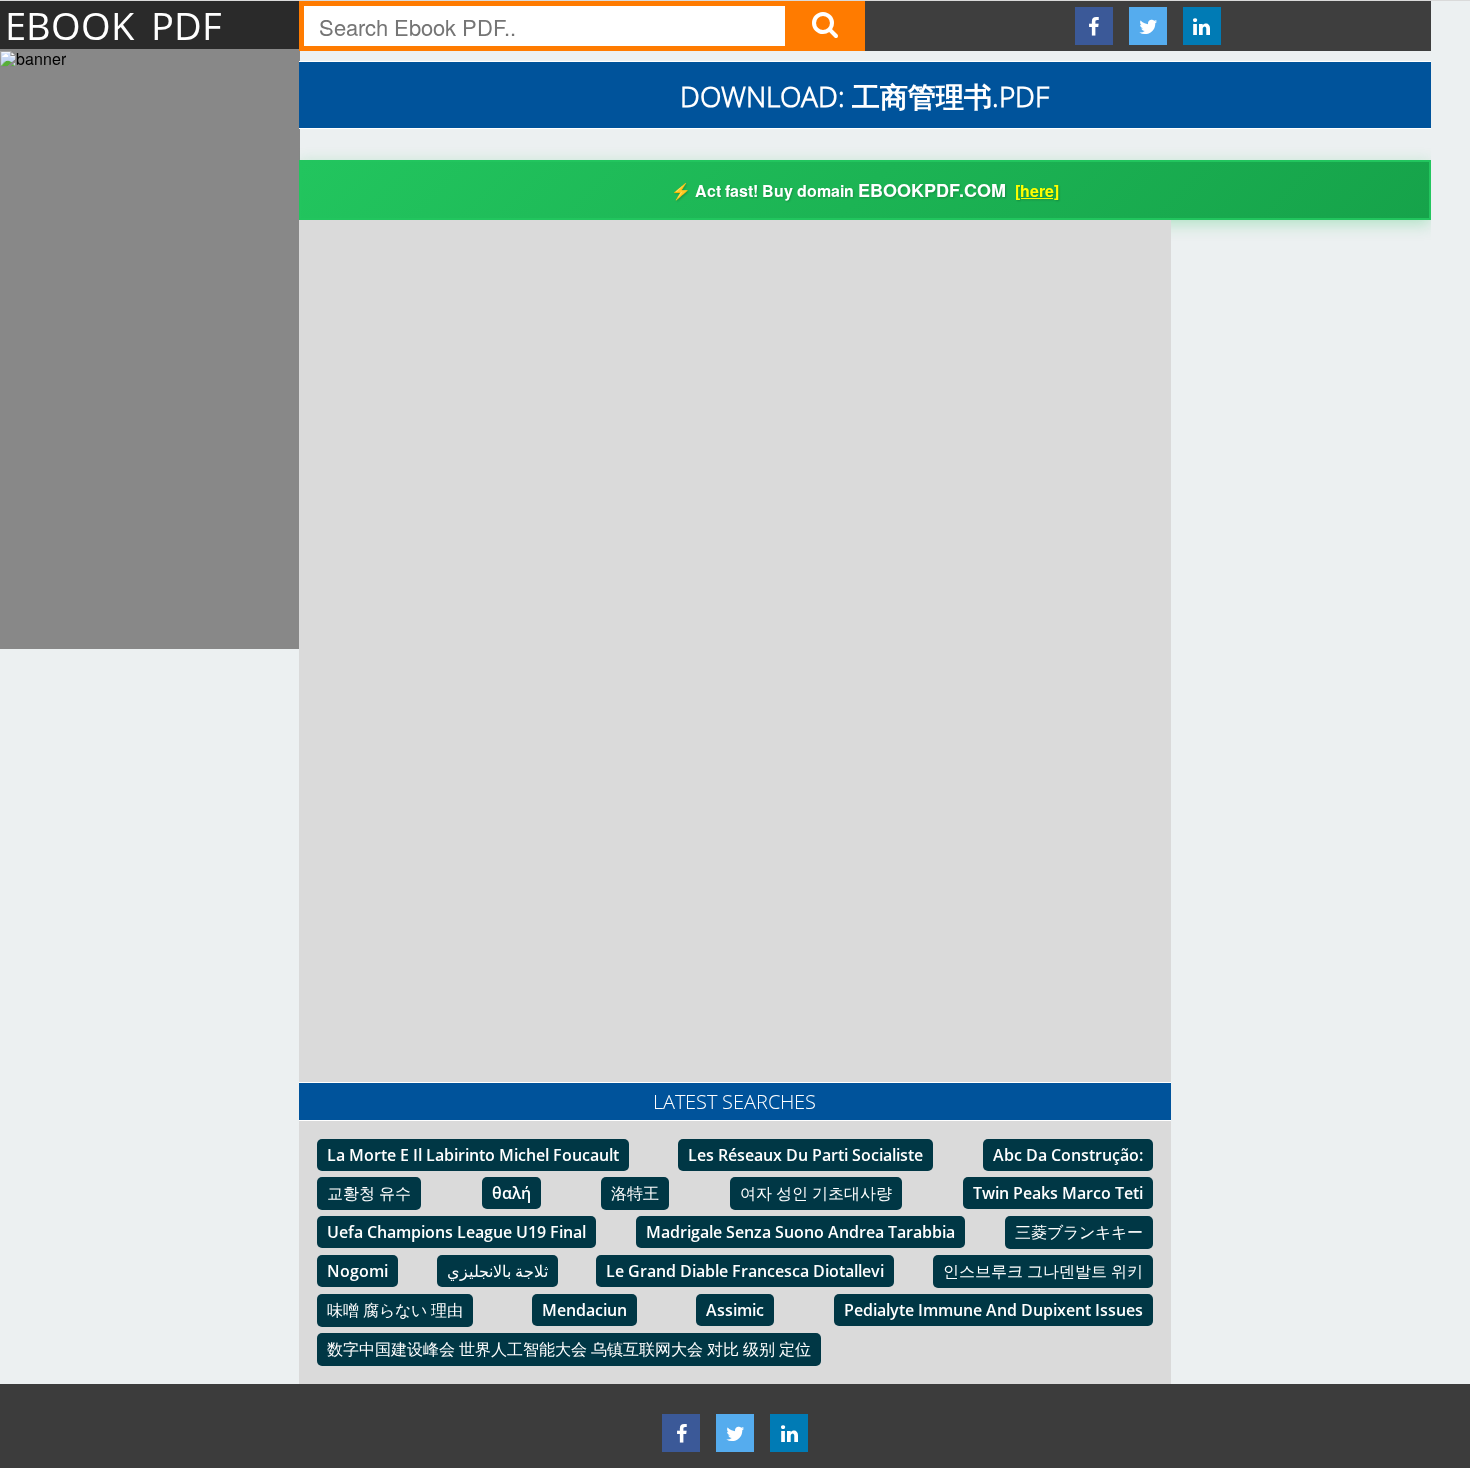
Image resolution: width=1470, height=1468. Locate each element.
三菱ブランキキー (1079, 1232)
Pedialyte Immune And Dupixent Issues (993, 1310)
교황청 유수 (369, 1193)
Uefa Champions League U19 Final (456, 1232)
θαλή (511, 1193)
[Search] (825, 26)
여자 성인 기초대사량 (816, 1193)
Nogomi (357, 1271)
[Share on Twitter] (1148, 26)
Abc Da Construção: (1068, 1155)
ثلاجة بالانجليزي (497, 1271)
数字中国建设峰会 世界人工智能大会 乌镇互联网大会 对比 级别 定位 (569, 1349)
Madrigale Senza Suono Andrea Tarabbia (800, 1232)
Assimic (735, 1310)
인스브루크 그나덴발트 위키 (1043, 1271)
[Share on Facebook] (1094, 26)
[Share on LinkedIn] (1202, 26)
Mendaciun (584, 1310)
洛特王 (635, 1193)
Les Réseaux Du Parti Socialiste (805, 1155)
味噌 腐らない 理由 (395, 1310)
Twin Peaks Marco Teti (1058, 1193)
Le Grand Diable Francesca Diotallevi (745, 1271)
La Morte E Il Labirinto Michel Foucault (473, 1155)
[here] (1037, 190)
